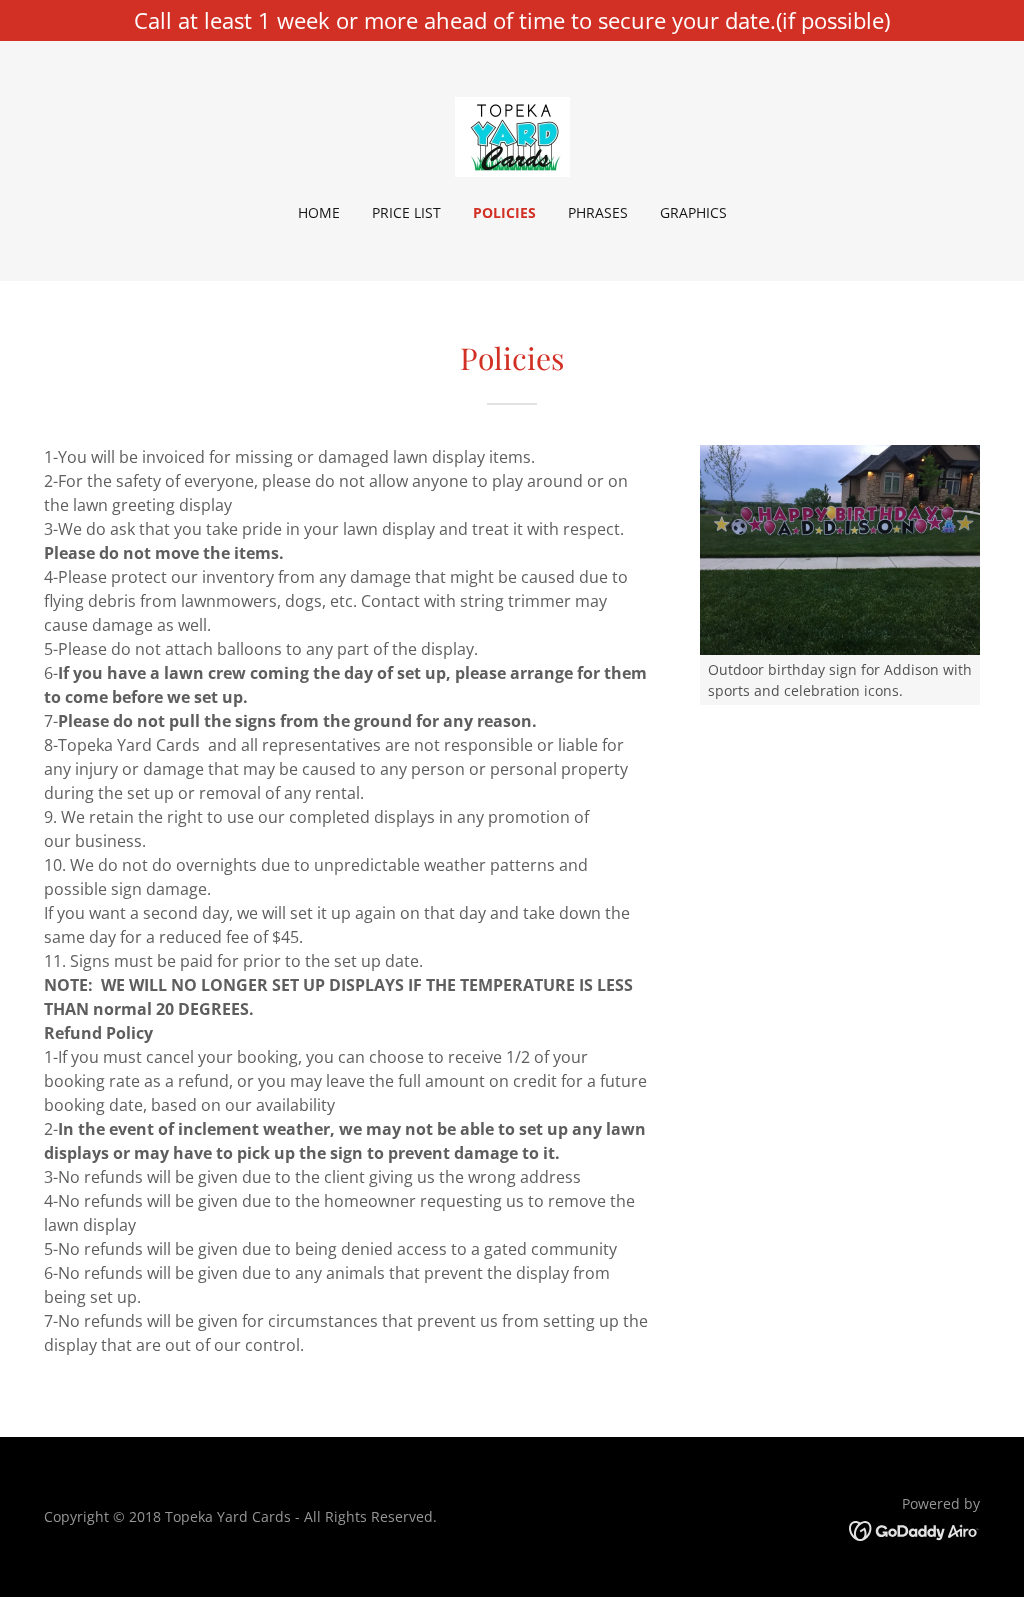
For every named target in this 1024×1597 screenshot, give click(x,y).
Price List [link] (406, 212)
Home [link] (319, 212)
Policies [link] (504, 212)
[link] (512, 135)
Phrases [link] (598, 212)
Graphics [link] (693, 212)
